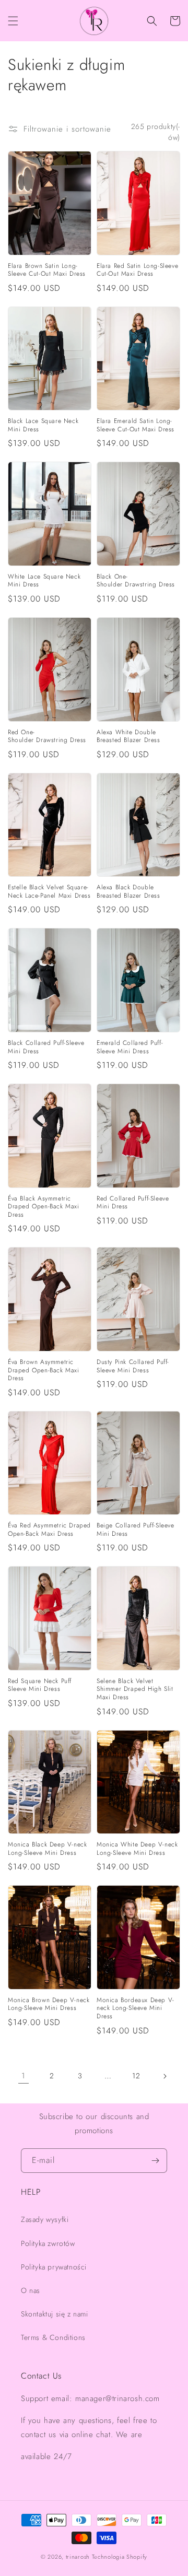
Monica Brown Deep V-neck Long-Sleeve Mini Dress (49, 2004)
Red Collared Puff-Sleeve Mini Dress (133, 1203)
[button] (13, 21)
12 (136, 2076)
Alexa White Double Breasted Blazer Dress (128, 737)
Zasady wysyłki (45, 2219)
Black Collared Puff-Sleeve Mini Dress (46, 1047)
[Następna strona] (164, 2076)
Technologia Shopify (120, 2557)
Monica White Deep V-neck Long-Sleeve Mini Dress (137, 1849)
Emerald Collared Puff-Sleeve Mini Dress (130, 1047)
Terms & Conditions (53, 2337)
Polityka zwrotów (48, 2243)
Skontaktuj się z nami (55, 2314)
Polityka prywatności (54, 2267)
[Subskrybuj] (155, 2161)
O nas (31, 2290)
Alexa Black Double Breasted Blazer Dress (128, 892)
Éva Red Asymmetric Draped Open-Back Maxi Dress (49, 1530)
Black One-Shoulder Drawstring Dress (136, 581)
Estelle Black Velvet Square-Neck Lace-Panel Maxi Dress (49, 892)
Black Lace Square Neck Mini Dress (43, 425)
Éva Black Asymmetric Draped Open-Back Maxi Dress (44, 1207)
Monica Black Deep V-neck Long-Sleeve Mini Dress (47, 1849)
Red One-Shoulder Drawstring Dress (47, 737)
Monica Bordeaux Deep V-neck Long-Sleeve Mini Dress (136, 2009)
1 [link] (23, 2076)
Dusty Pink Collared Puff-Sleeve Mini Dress (133, 1366)
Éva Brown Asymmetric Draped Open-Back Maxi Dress (44, 1371)
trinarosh (78, 2557)
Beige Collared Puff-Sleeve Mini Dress (136, 1530)
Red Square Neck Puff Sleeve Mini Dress (40, 1685)
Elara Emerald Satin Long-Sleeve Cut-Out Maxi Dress (136, 425)
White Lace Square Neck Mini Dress (44, 581)
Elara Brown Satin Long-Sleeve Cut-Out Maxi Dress (47, 270)
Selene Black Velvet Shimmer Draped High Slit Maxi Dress (135, 1690)
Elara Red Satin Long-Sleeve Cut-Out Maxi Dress (137, 270)
